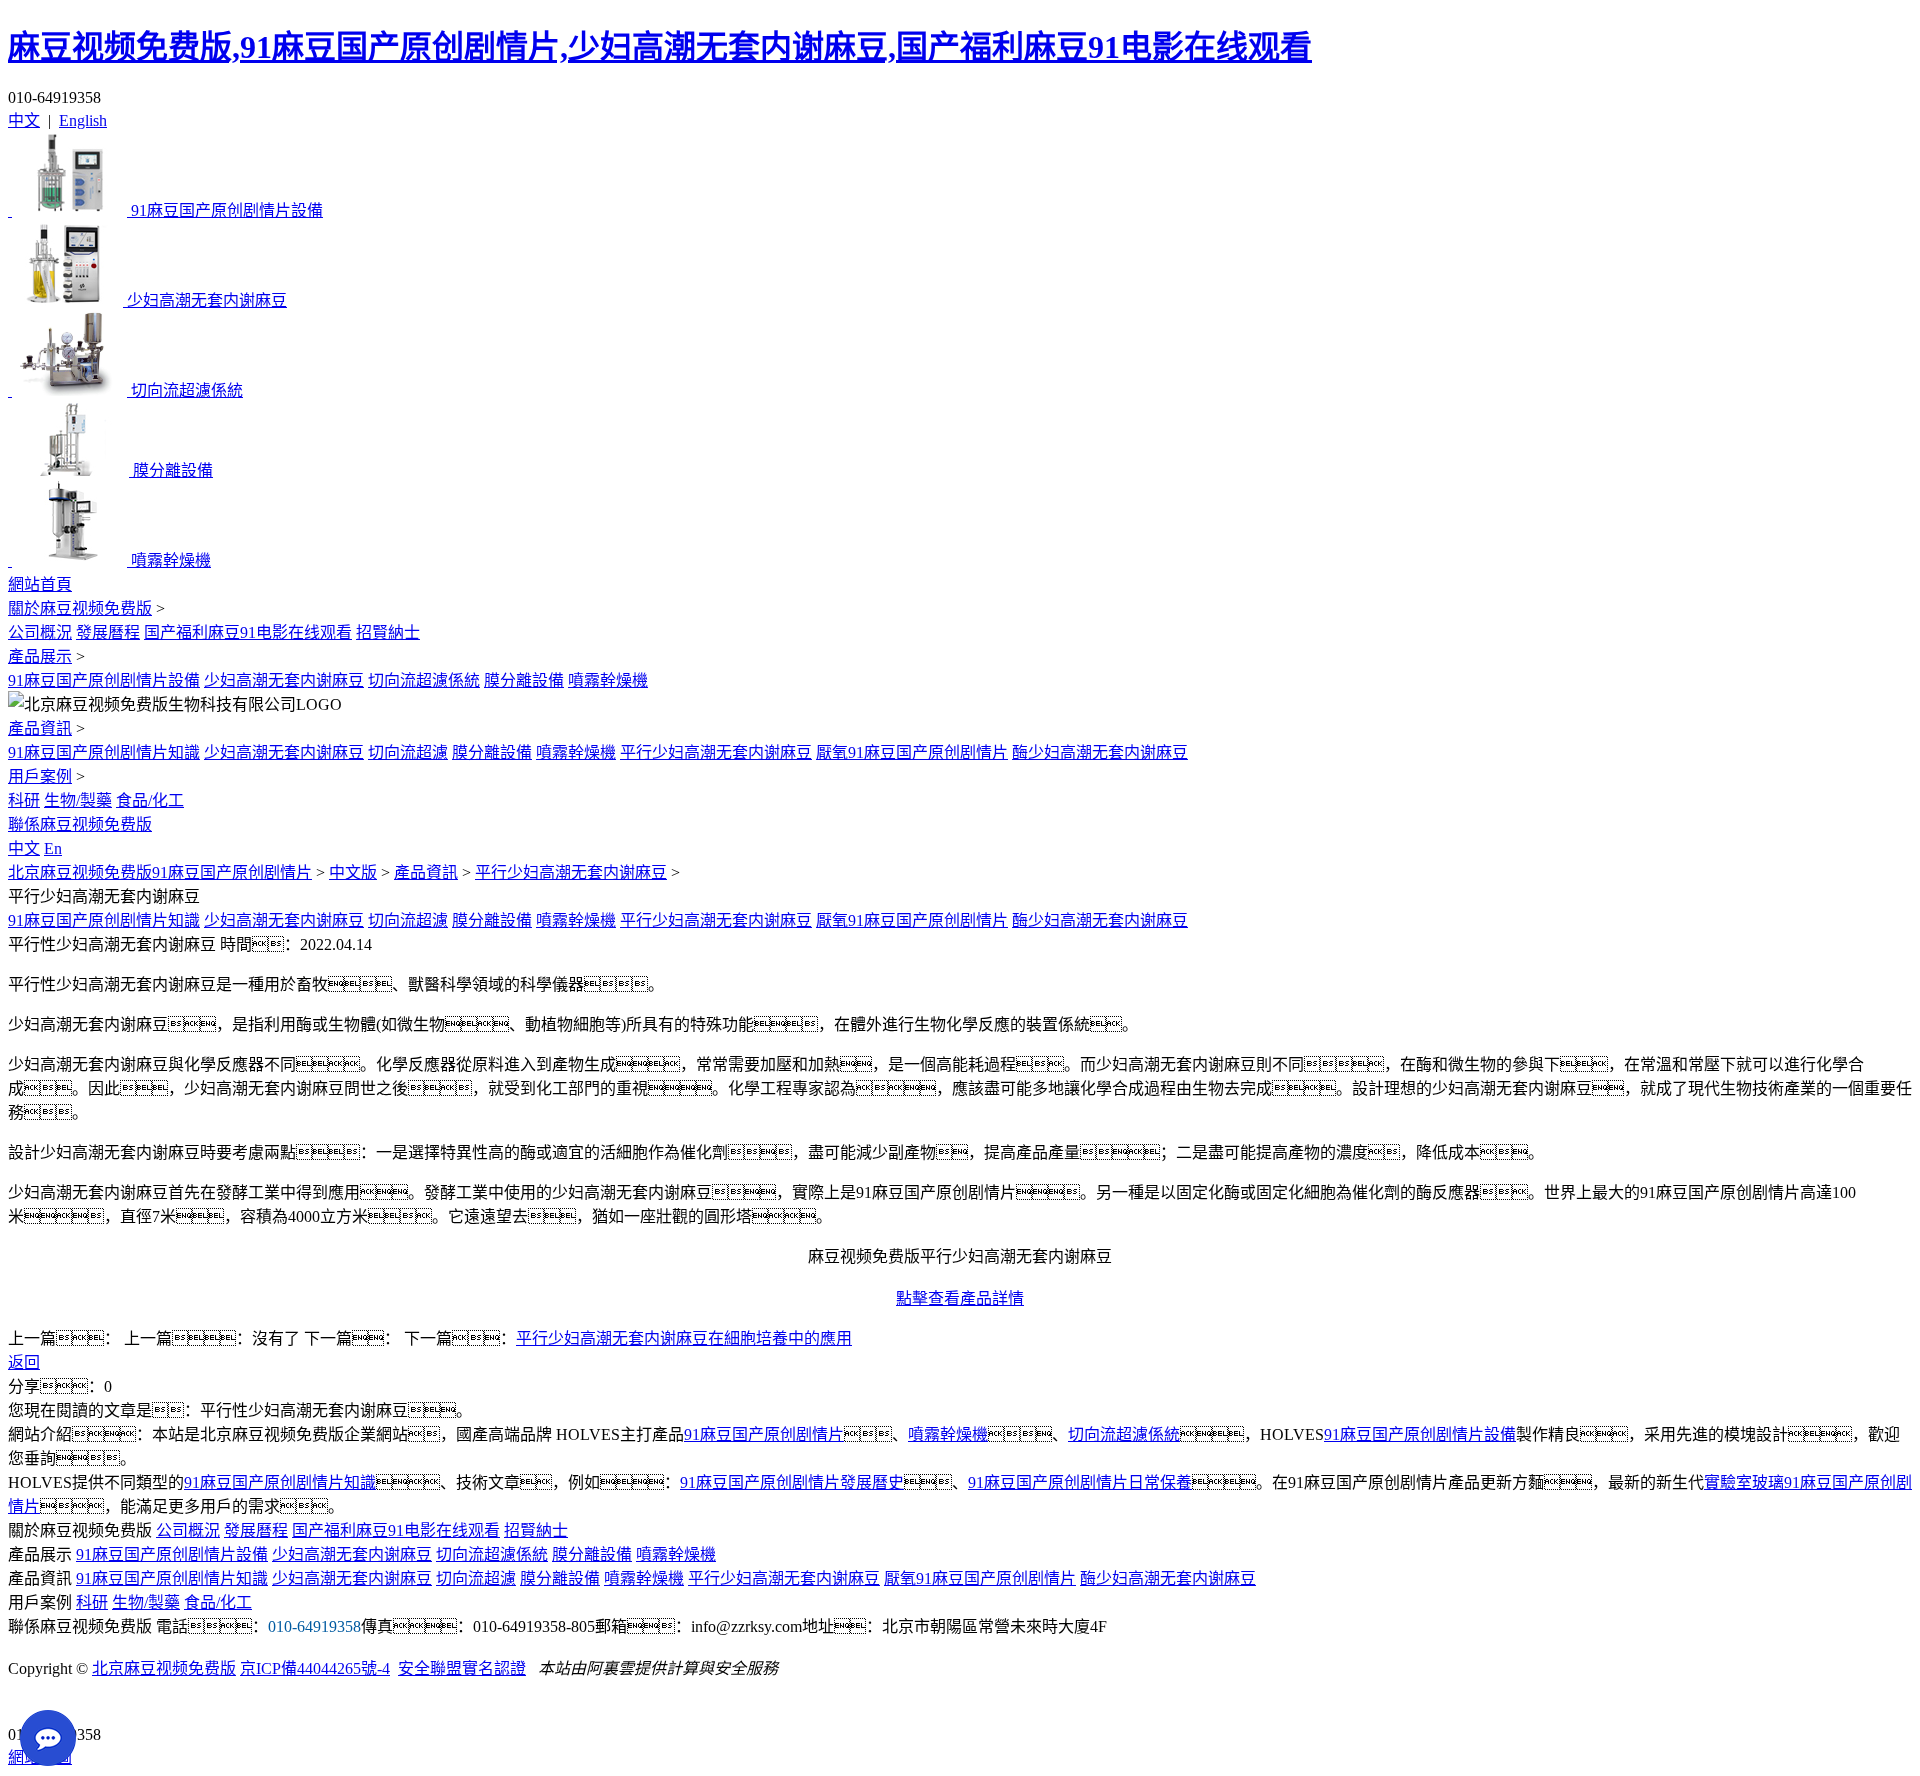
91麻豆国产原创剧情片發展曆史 (792, 1482)
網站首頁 (40, 584)
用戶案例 (40, 776)
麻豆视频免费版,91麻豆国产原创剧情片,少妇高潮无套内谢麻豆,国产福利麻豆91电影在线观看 (660, 47)
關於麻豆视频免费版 (80, 608)
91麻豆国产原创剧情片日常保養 (1080, 1482)
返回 (24, 1362)
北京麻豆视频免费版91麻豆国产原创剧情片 (160, 872)
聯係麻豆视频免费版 (80, 824)
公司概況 (40, 632)
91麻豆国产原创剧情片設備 (104, 680)
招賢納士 (388, 632)
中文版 (353, 872)
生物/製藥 (78, 800)
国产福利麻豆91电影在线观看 (248, 632)
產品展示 (40, 656)
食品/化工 (150, 800)
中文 (24, 120)
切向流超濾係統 (424, 680)
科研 (24, 800)
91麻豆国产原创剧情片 (764, 1434)
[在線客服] (30, 1703)
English (83, 120)
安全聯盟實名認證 (462, 1668)
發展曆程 (108, 632)
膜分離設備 (524, 680)
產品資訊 (40, 728)
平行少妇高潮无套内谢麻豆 (716, 752)
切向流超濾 (408, 752)
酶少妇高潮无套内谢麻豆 (1100, 752)
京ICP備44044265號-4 (315, 1668)
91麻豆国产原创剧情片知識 (104, 752)
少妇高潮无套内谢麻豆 (284, 680)
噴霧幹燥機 (608, 680)
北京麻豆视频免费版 (164, 1668)
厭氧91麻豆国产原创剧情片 (912, 752)
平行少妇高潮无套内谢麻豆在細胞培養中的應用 (684, 1338)
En (53, 848)
